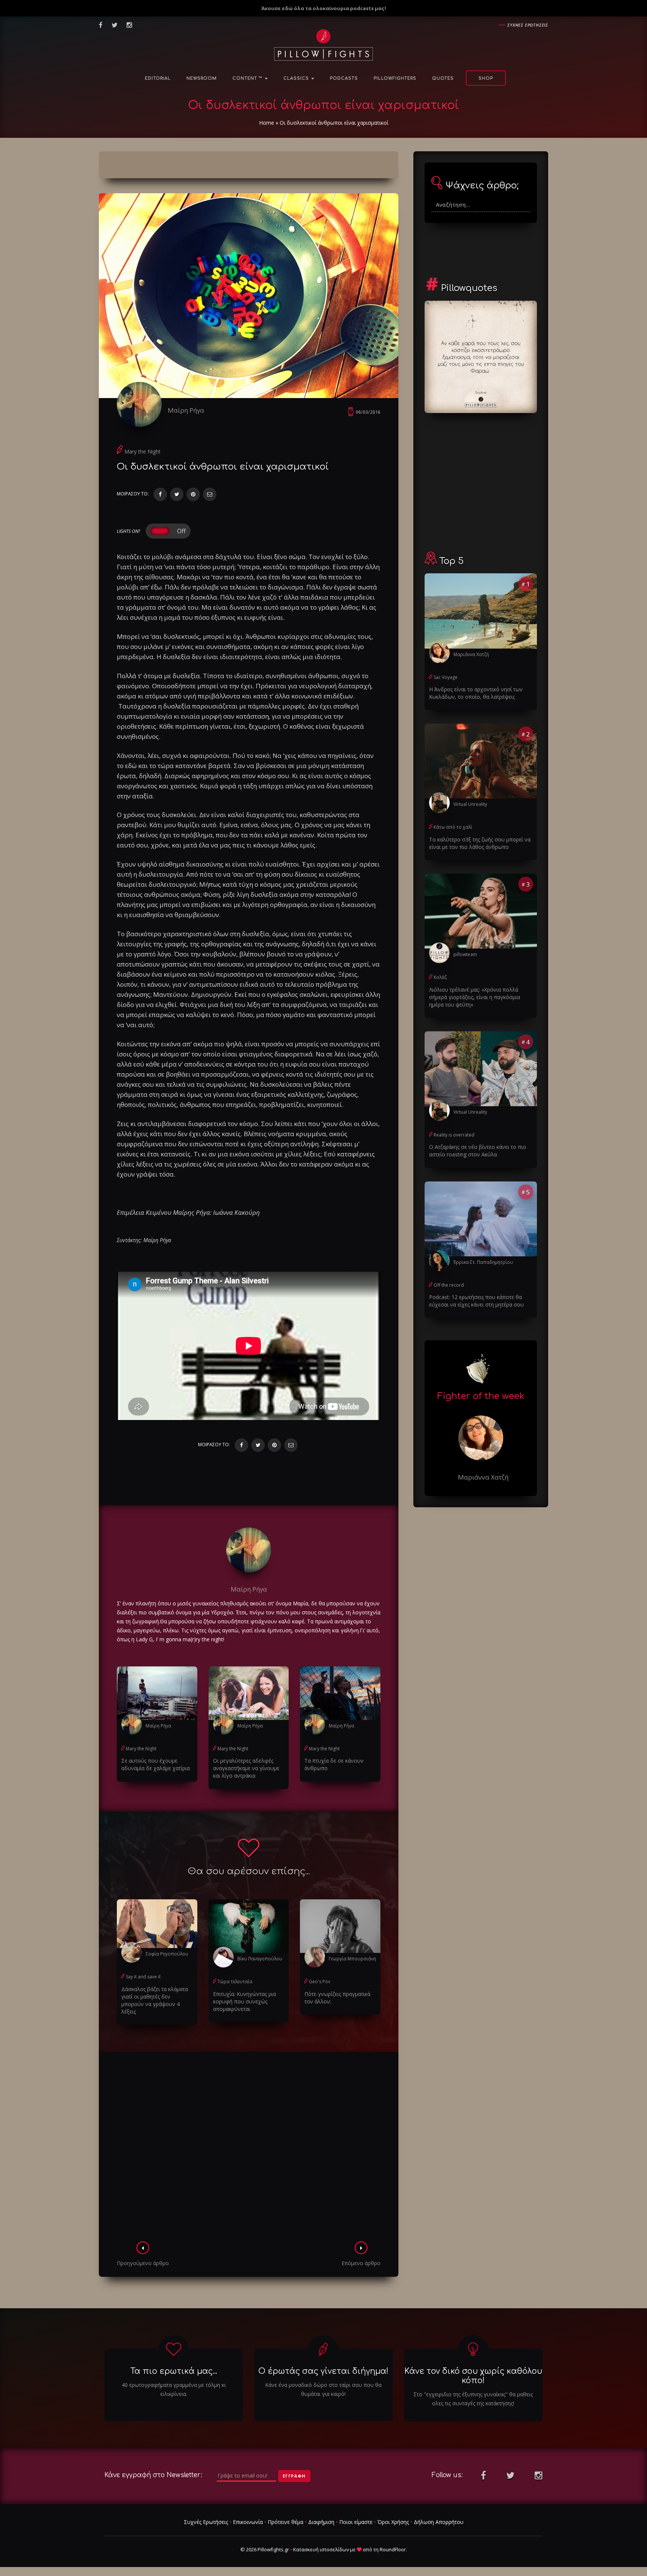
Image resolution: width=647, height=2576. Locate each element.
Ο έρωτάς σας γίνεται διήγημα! (323, 2371)
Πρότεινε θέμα (285, 2522)
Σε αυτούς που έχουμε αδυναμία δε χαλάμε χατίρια (156, 1764)
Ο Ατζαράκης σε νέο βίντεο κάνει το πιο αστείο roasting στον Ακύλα (478, 1151)
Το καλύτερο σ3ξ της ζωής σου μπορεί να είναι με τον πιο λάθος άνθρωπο (480, 843)
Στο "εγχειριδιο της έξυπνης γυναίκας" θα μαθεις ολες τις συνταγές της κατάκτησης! (473, 2399)
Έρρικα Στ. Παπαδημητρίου (483, 1262)
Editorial (158, 78)
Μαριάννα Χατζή (471, 654)
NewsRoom (202, 78)
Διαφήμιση (321, 2522)
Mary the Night (142, 451)
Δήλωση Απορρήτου (439, 2522)
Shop (486, 78)
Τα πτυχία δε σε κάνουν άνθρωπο (334, 1764)
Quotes (443, 78)
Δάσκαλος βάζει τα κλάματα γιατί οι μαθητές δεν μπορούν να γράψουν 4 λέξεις (155, 2000)
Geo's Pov (320, 1982)
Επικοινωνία (248, 2522)
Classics (297, 78)
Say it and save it (143, 1977)
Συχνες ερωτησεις (528, 25)
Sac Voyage (446, 677)
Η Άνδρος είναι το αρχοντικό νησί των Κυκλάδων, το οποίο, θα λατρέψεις (476, 693)
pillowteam (465, 954)
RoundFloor (393, 2549)
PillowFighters (395, 78)
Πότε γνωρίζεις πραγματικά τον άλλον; (337, 1998)
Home (267, 123)
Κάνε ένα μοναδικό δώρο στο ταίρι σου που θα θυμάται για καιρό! (323, 2389)
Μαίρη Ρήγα (186, 410)
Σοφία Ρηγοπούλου (167, 1954)
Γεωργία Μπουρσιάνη (352, 1959)
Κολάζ (440, 977)
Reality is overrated (454, 1135)
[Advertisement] (249, 2149)
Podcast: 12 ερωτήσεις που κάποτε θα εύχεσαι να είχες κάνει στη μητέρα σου (476, 1301)
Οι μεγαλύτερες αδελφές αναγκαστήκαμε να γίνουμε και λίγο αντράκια (246, 1768)
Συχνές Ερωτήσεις (206, 2522)
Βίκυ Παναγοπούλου (260, 1959)
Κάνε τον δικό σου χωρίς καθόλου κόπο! (473, 2376)
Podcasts (344, 78)
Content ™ (248, 78)
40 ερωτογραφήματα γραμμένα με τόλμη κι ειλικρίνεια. (174, 2389)
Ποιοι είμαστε (356, 2522)
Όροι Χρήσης (393, 2522)
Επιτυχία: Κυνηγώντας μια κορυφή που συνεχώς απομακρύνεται (244, 2001)
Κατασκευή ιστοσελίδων (321, 2549)
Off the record (449, 1285)
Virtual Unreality (470, 804)
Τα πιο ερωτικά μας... (174, 2371)
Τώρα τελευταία (235, 1982)
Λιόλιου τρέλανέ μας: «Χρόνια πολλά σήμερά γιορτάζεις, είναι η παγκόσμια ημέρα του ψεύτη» (475, 997)
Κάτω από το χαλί (453, 827)
